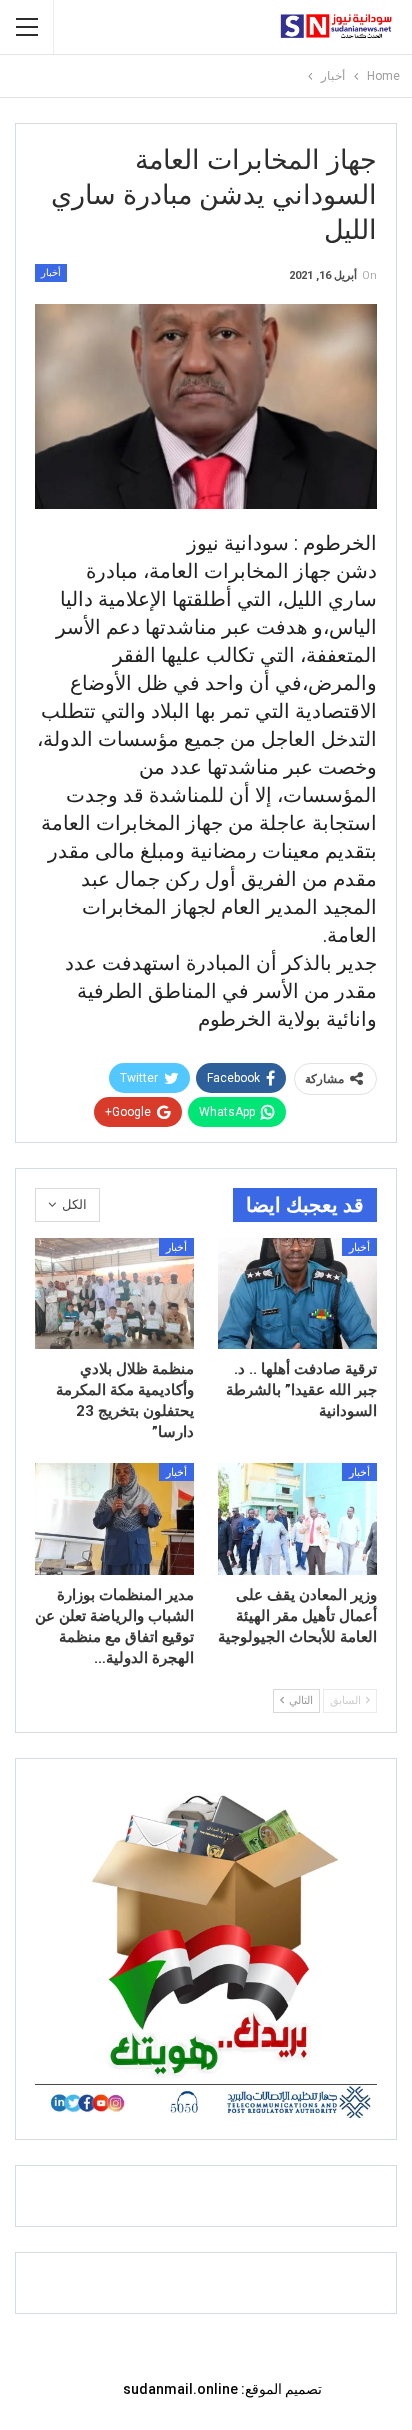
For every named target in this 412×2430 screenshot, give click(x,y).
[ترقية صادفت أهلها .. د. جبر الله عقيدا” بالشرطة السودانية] (297, 1293)
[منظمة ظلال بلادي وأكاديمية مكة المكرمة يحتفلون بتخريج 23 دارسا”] (114, 1293)
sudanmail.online (180, 2389)
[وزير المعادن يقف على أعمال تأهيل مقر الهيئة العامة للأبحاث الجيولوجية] (297, 1518)
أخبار (51, 272)
